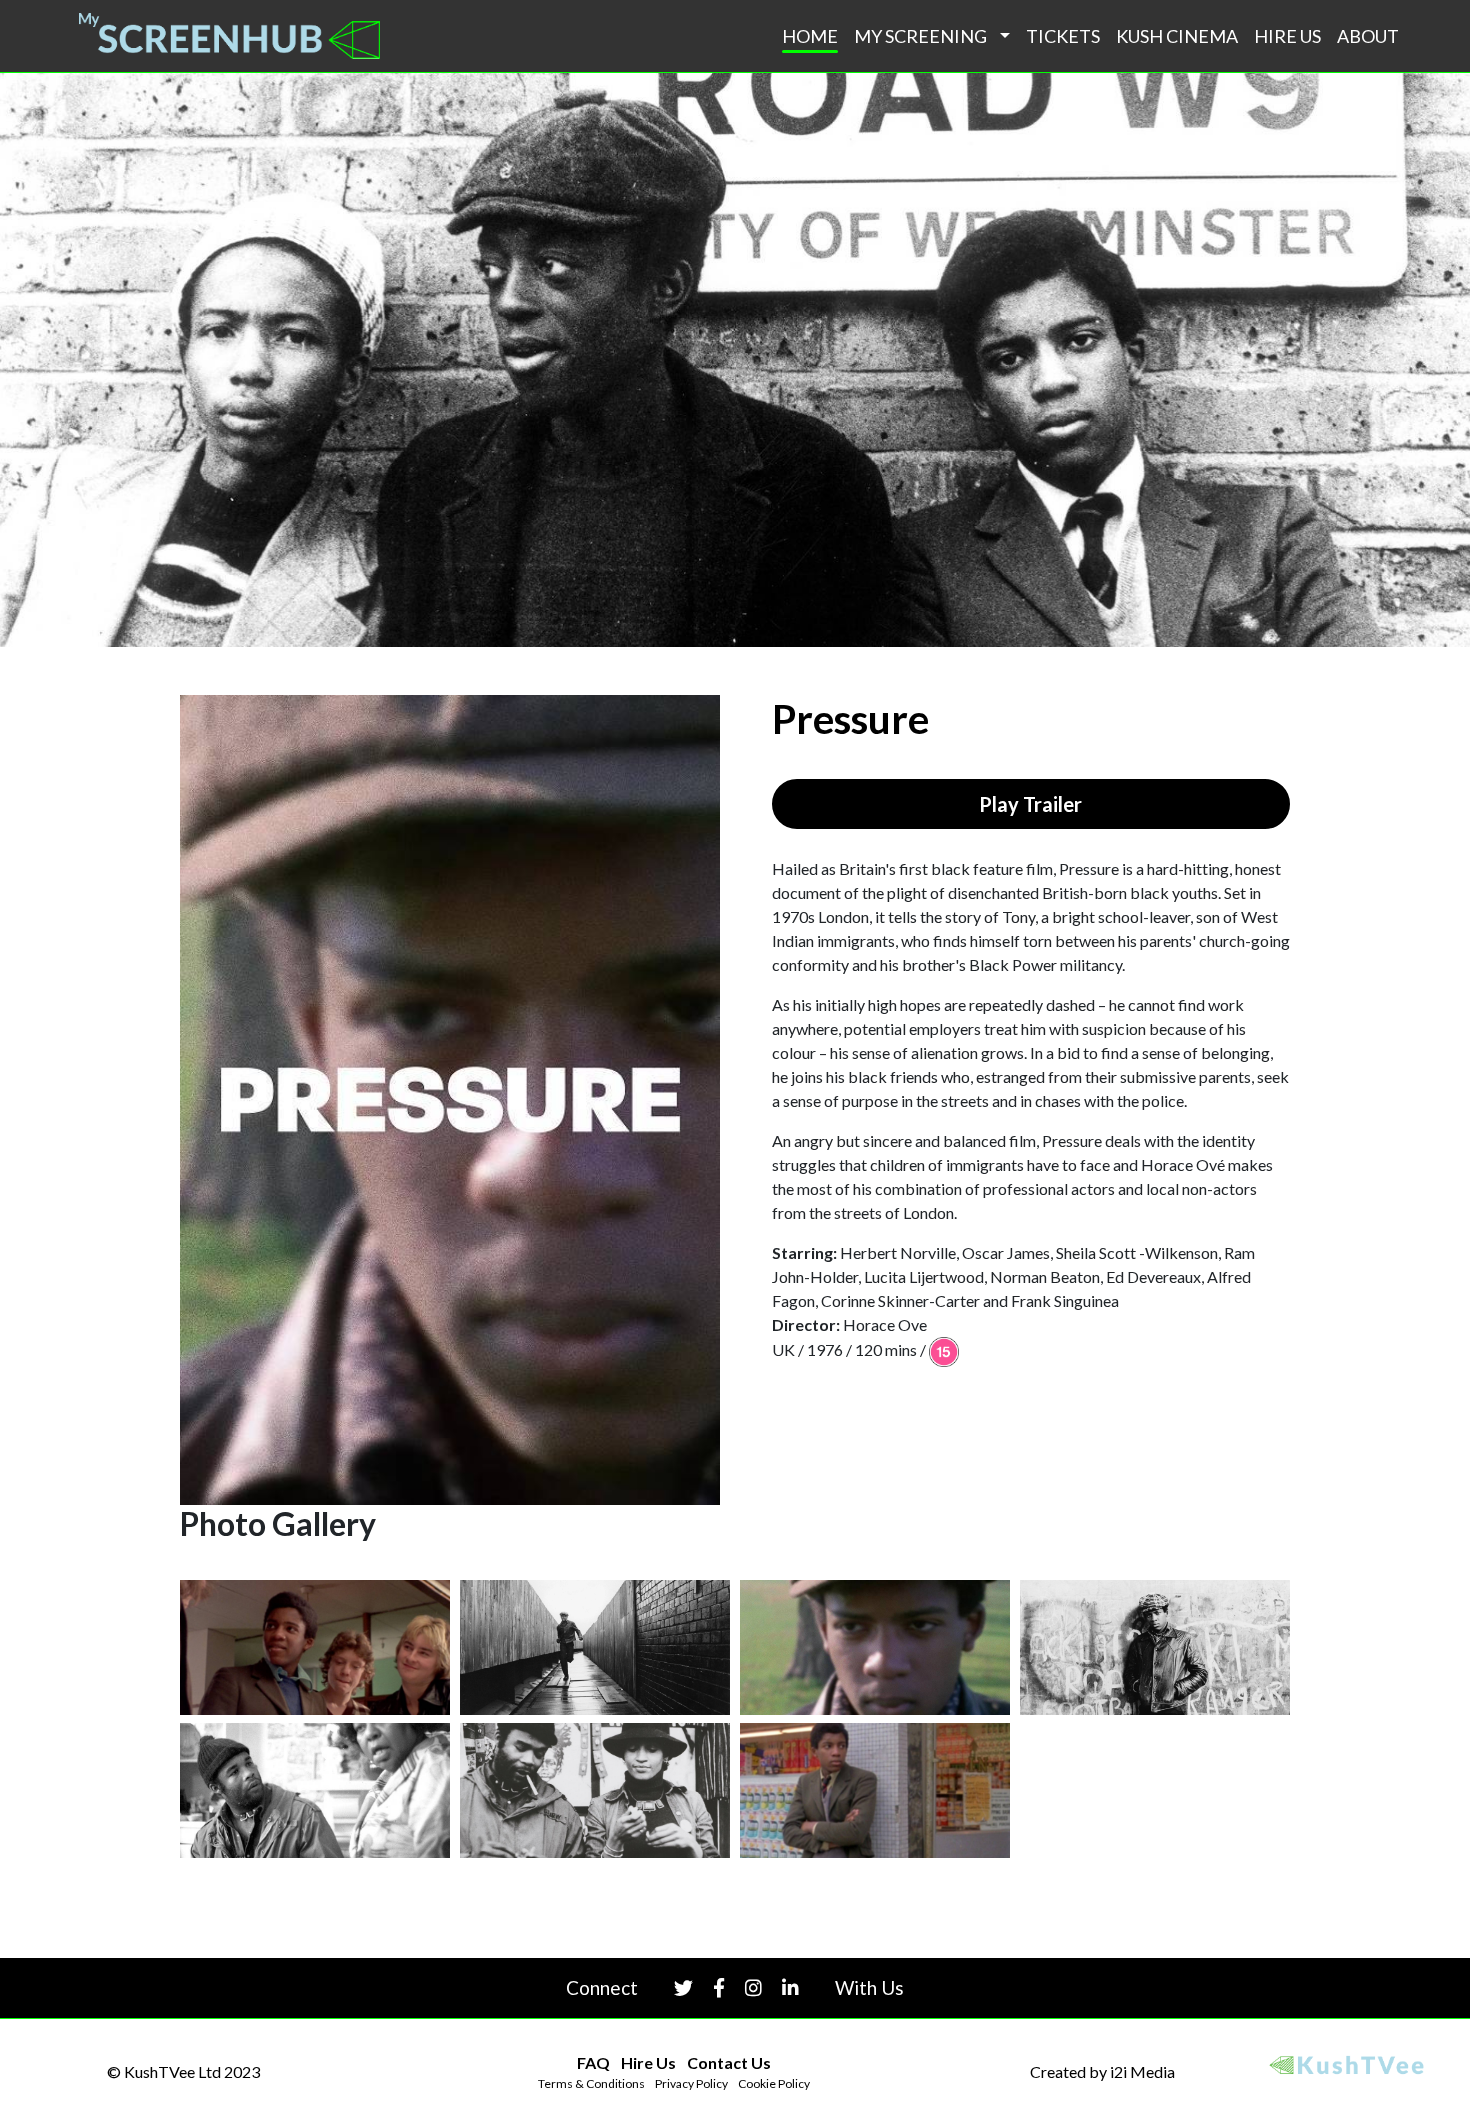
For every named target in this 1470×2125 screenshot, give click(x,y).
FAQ (593, 2062)
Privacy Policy (691, 2083)
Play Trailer (1030, 804)
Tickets (1063, 36)
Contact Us (729, 2062)
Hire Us (1287, 36)
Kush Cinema (1177, 36)
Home (810, 36)
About (1368, 36)
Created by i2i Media (1102, 2071)
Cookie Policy (774, 2083)
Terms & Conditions (591, 2083)
